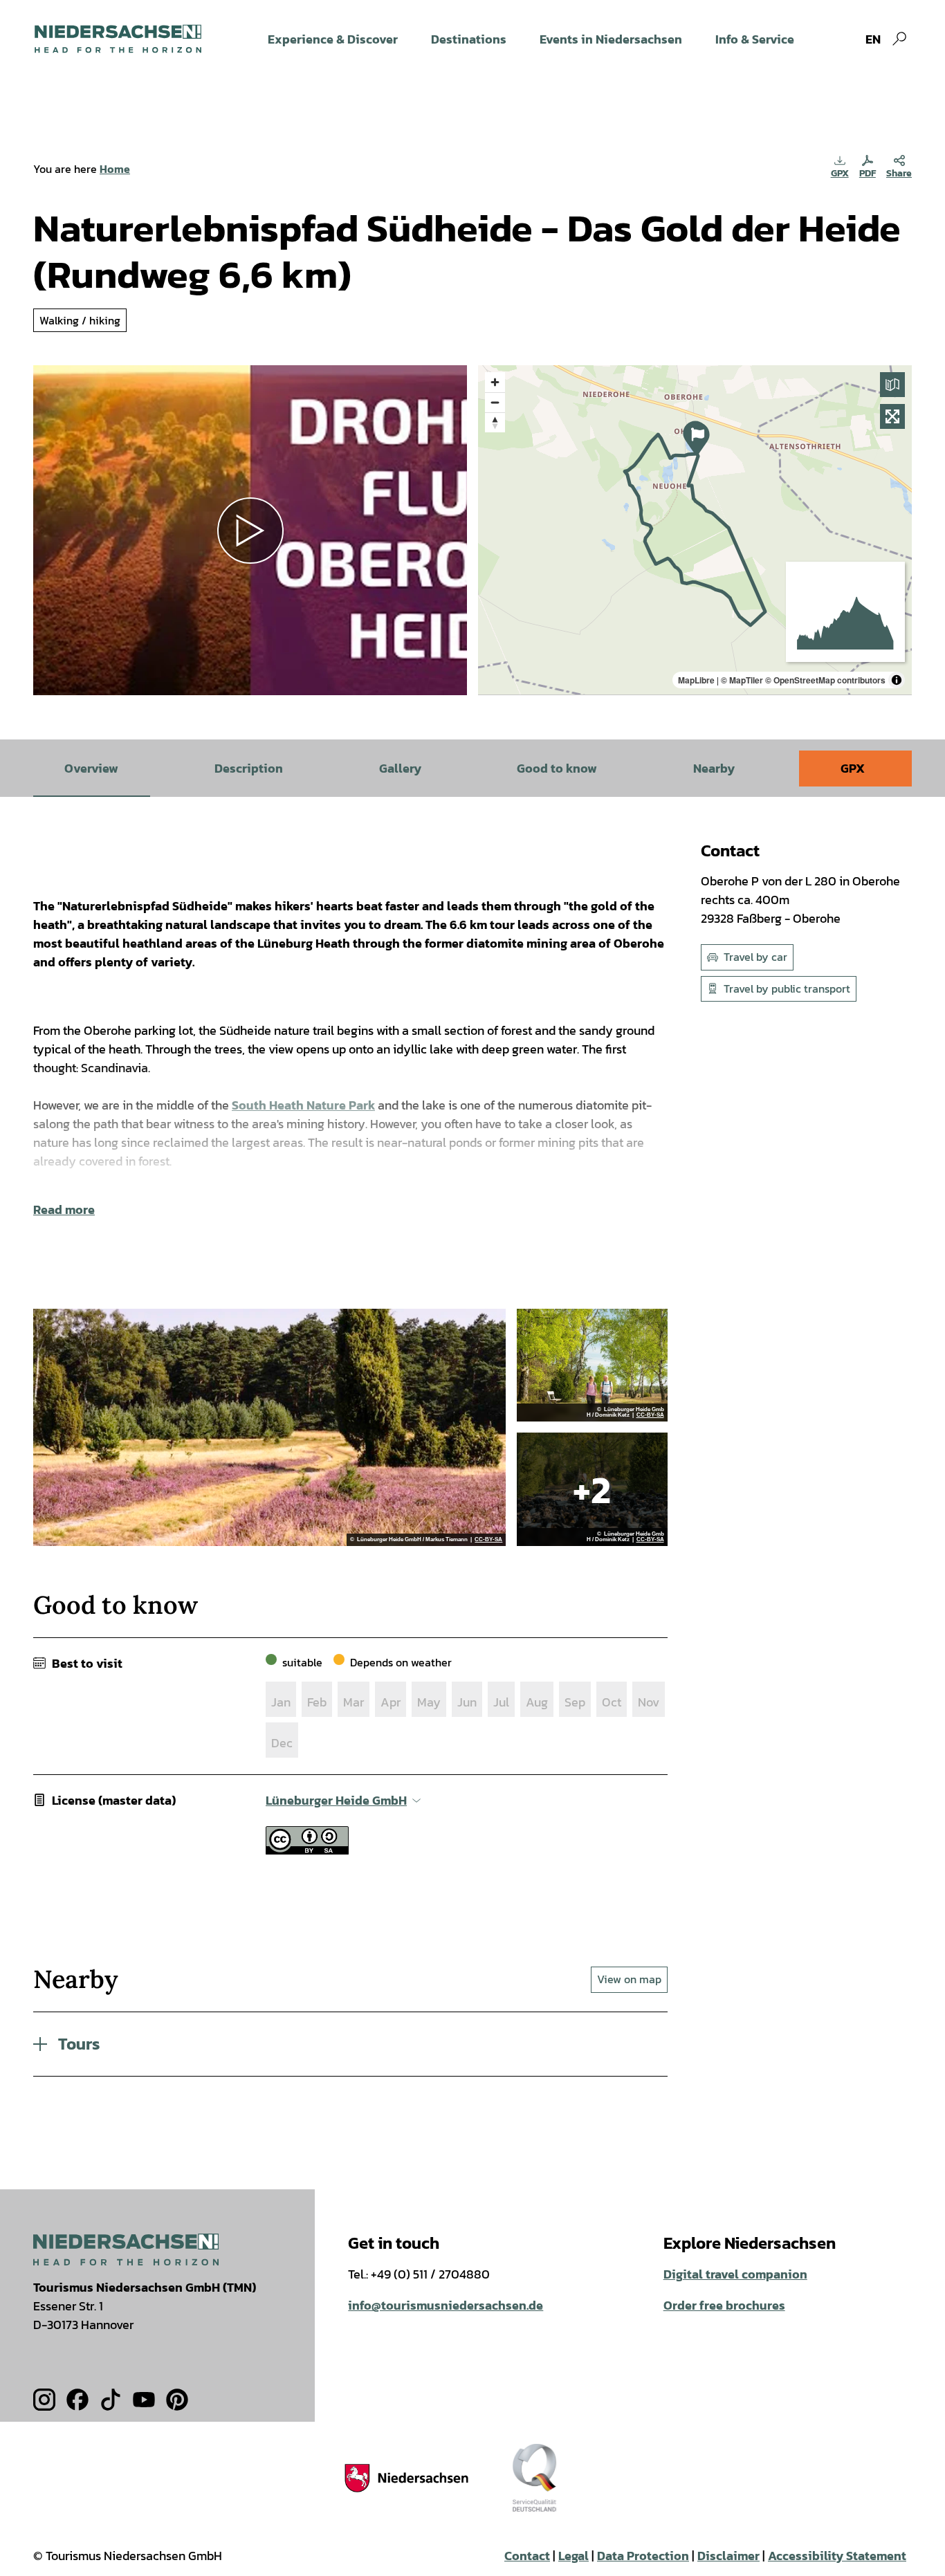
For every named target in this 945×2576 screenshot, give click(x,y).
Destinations (469, 39)
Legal (574, 2556)
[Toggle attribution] (897, 680)
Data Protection (643, 2556)
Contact (527, 2556)
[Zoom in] (495, 382)
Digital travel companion (735, 2274)
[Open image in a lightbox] (126, 2249)
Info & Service (755, 39)
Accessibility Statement (837, 2556)
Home (115, 169)
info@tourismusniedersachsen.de (446, 2305)
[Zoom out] (495, 402)
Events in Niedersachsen (611, 39)
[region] (695, 530)
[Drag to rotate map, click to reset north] (495, 422)
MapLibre (696, 680)
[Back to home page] (118, 39)
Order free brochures (724, 2305)
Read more (64, 1209)
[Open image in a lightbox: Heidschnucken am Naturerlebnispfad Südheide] (592, 1489)
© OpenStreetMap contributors (825, 680)
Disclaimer (728, 2556)
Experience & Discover (333, 39)
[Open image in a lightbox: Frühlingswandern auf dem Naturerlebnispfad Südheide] (592, 1365)
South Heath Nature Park (303, 1105)
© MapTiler (742, 680)
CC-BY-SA (488, 1540)
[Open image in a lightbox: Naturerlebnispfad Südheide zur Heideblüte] (269, 1428)
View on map (629, 1979)
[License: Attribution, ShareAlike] (307, 1850)
